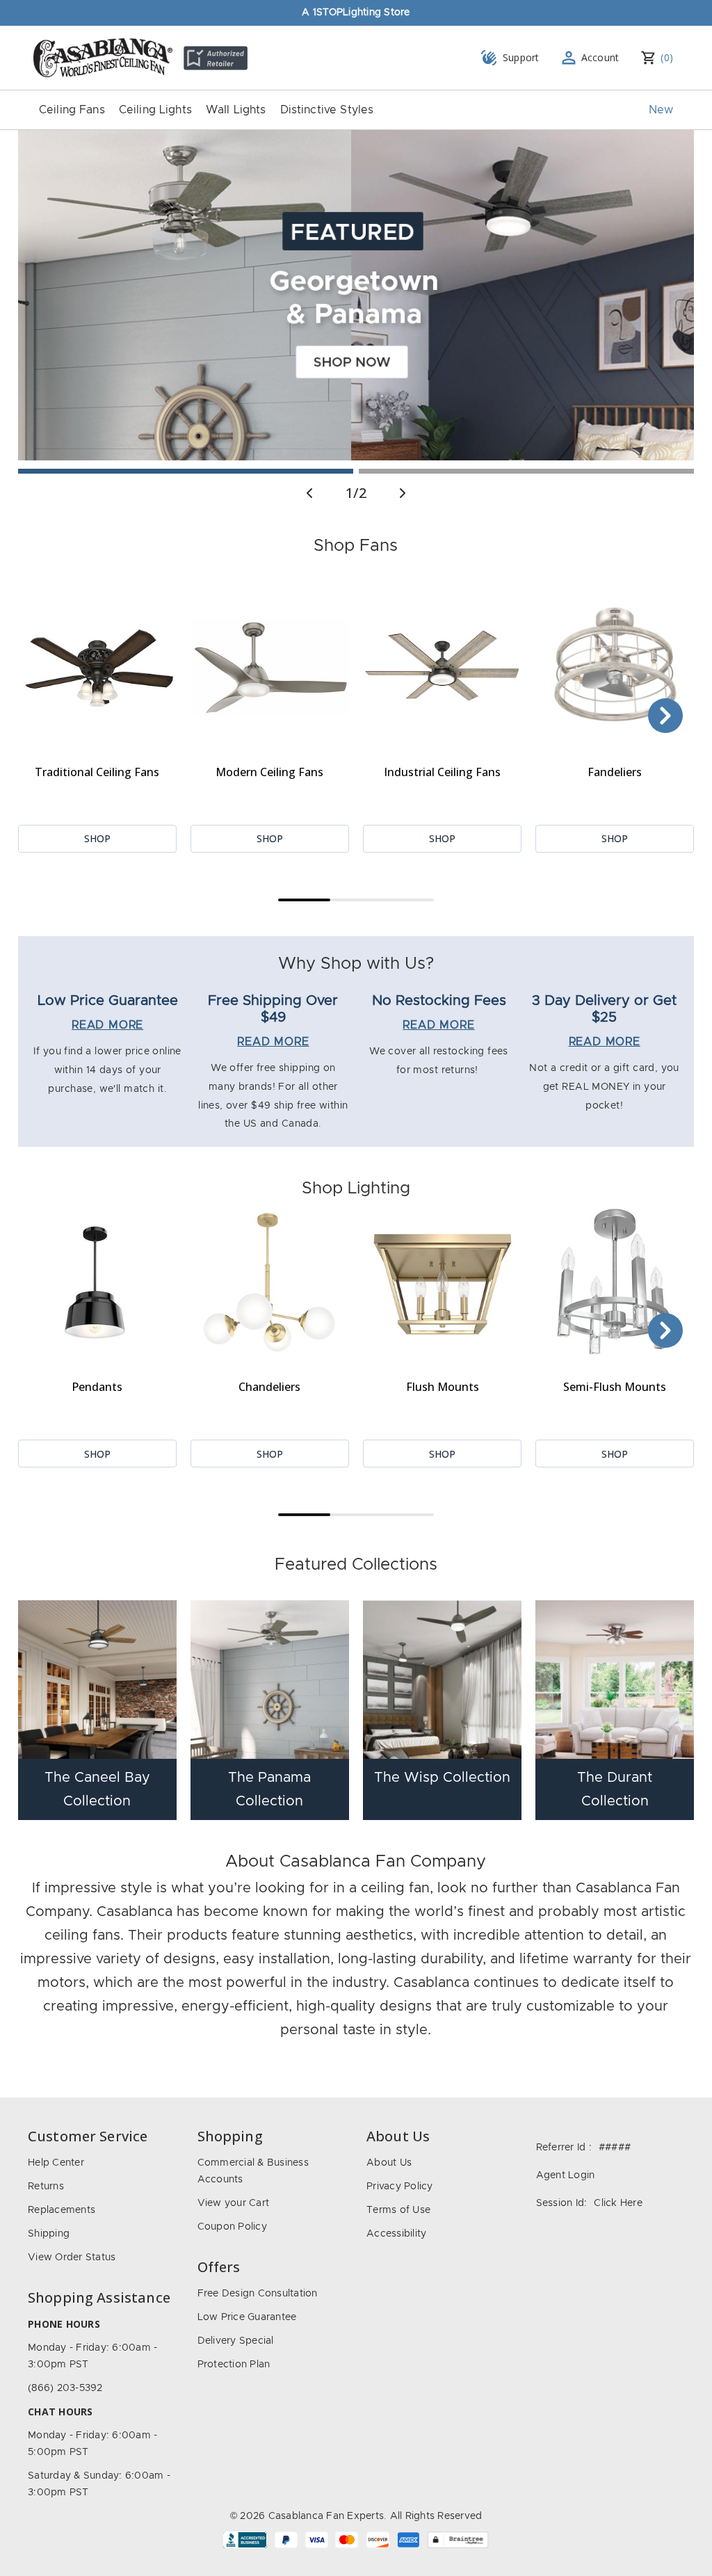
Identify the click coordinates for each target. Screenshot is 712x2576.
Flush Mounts (443, 1387)
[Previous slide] (309, 493)
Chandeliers (269, 1387)
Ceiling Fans (72, 110)
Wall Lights (236, 110)
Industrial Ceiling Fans (442, 772)
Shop (97, 838)
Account (600, 57)
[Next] (665, 716)
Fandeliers (615, 772)
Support (521, 57)
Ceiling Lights (155, 110)
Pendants (97, 1387)
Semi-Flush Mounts (615, 1387)
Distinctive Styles (327, 110)
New (661, 110)
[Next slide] (403, 493)
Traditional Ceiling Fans (97, 772)
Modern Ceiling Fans (269, 772)
